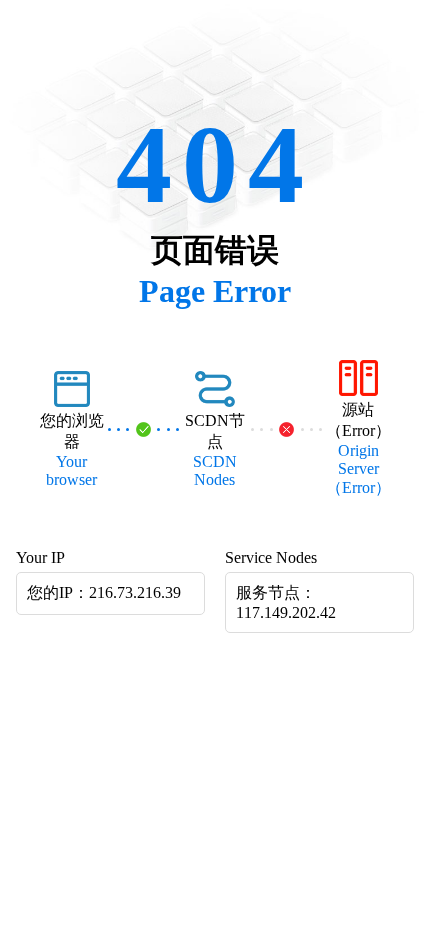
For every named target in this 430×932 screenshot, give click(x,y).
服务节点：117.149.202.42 (286, 602)
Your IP (40, 557)
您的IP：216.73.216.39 (104, 592)
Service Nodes (271, 557)
